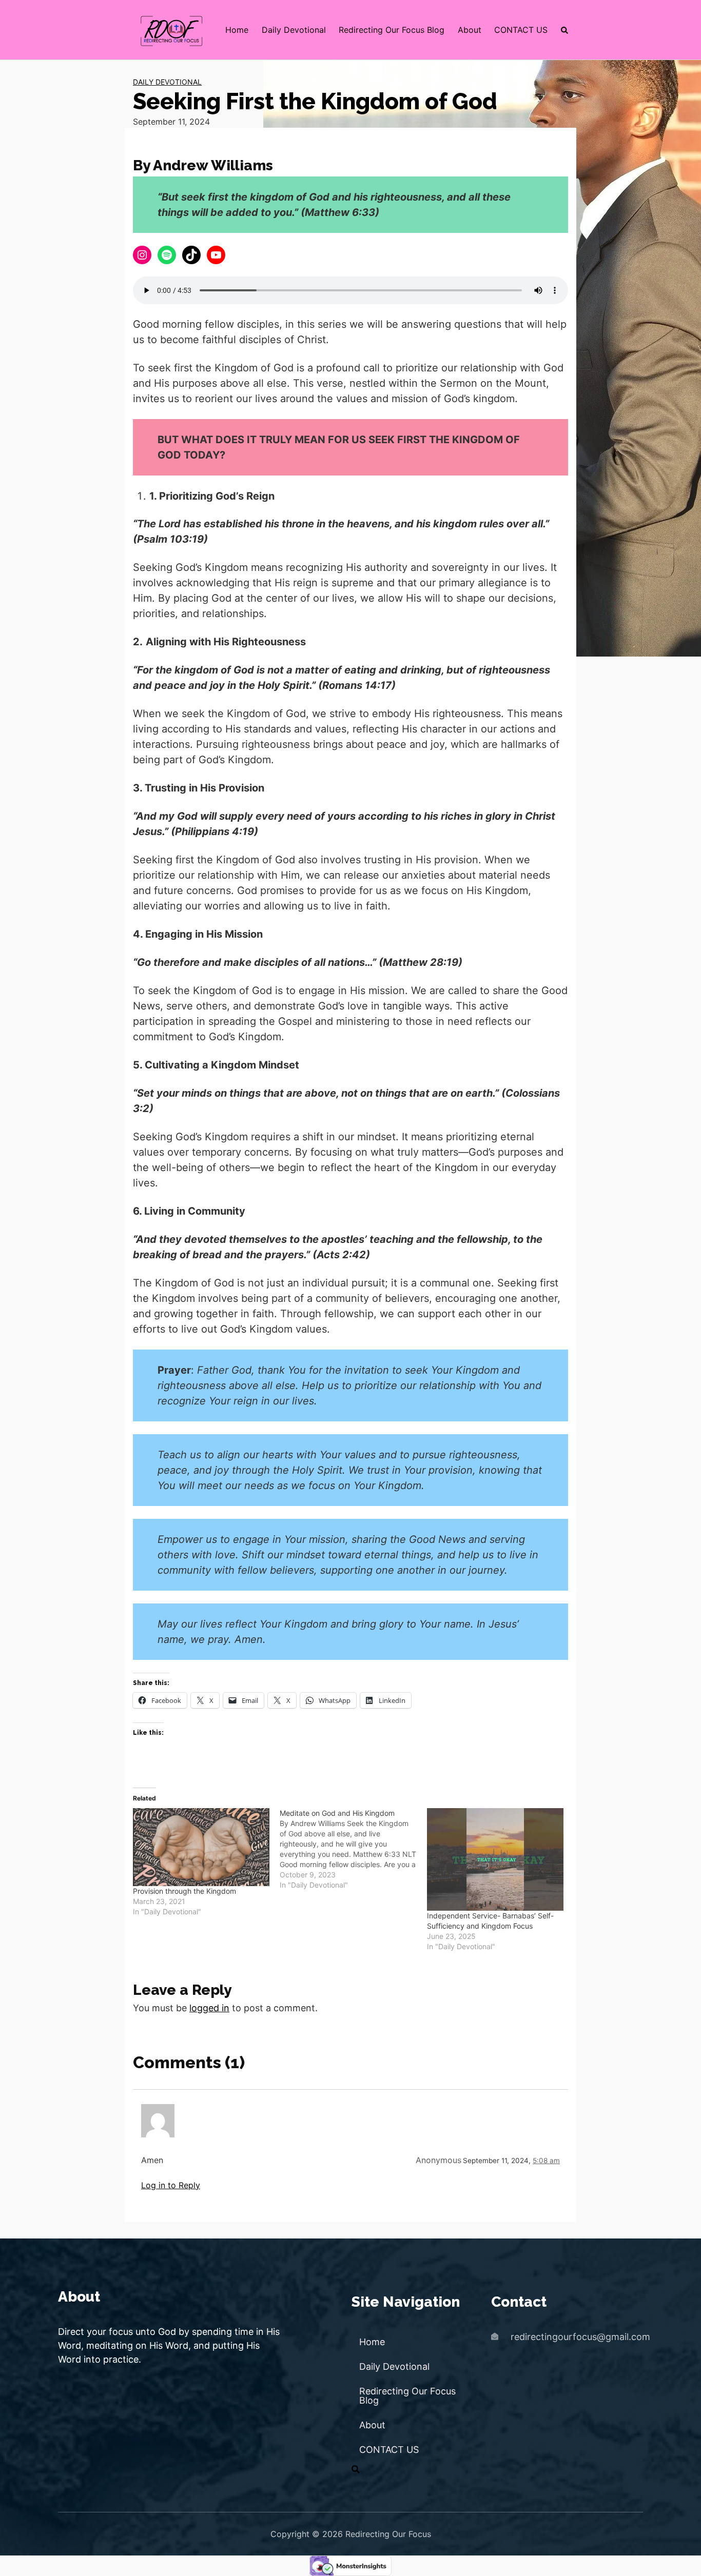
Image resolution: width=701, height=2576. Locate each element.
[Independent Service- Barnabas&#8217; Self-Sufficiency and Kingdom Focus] (495, 1859)
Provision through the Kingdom (184, 1891)
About (470, 30)
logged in (209, 2008)
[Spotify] (167, 255)
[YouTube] (216, 255)
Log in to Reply (171, 2185)
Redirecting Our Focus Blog (392, 30)
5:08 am (546, 2161)
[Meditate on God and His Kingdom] (353, 1849)
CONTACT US (521, 30)
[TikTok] (191, 255)
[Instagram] (142, 255)
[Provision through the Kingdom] (201, 1847)
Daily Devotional (294, 30)
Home (237, 30)
